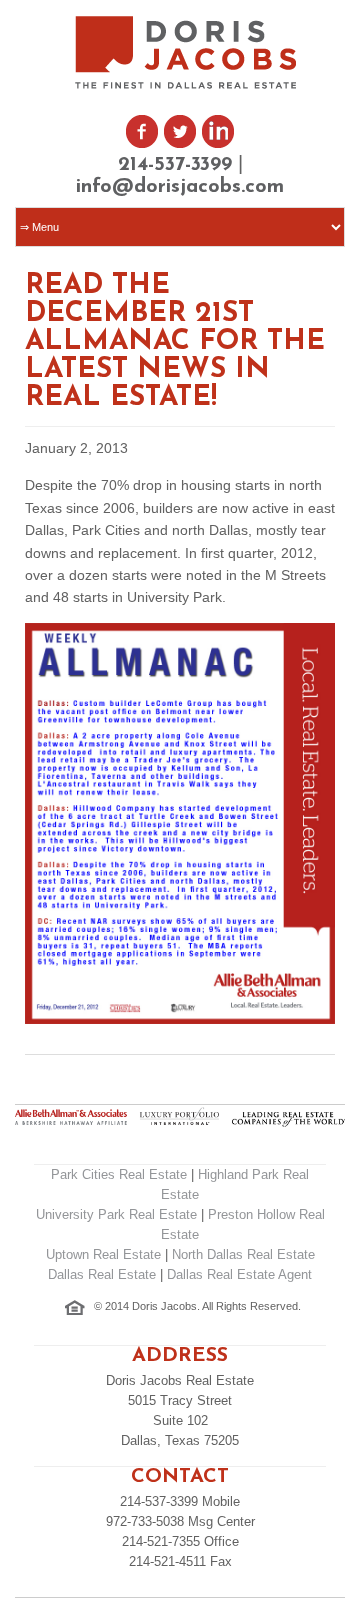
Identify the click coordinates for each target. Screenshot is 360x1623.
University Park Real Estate (116, 1214)
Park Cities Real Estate (119, 1174)
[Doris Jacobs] (187, 86)
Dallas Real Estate (102, 1274)
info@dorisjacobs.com (180, 187)
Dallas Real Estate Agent (239, 1274)
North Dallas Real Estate (243, 1254)
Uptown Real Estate (103, 1254)
